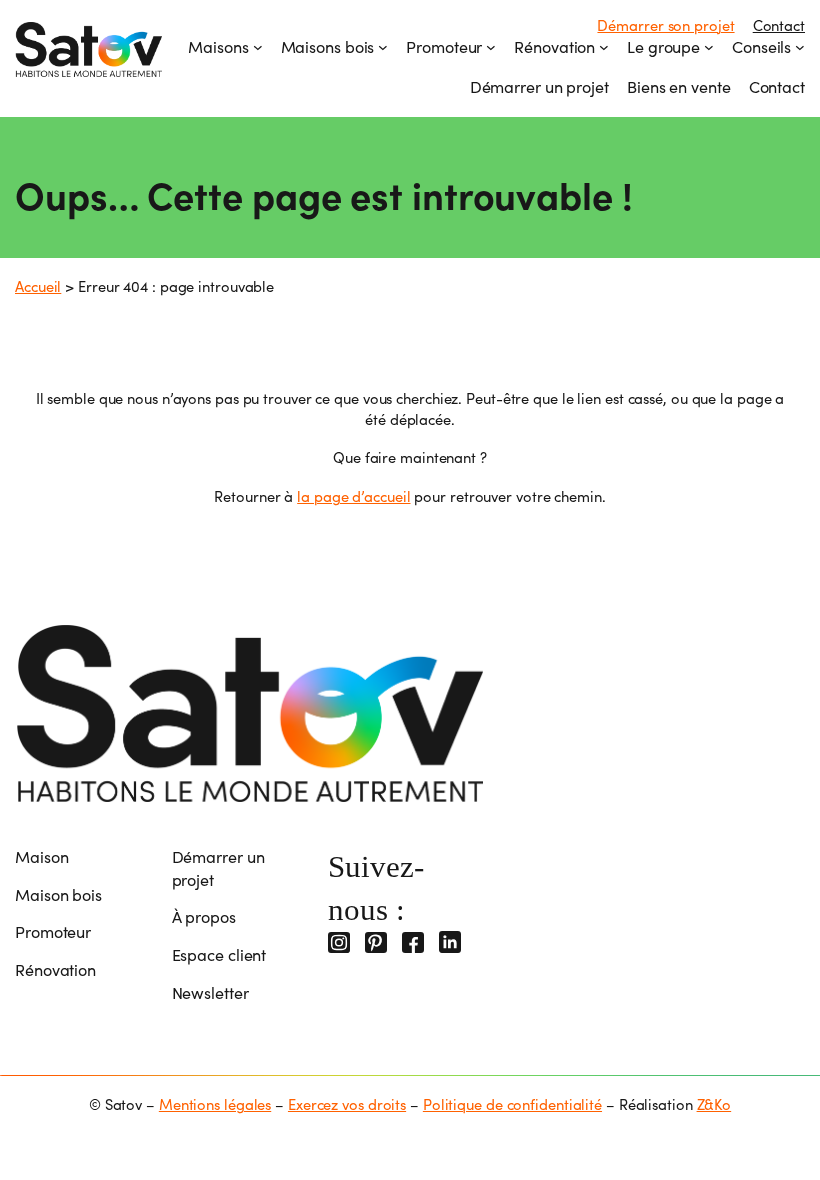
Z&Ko (714, 1104)
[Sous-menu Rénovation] (604, 47)
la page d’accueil (353, 496)
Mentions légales (215, 1104)
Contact (779, 25)
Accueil (38, 286)
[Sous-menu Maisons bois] (383, 47)
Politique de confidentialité (512, 1104)
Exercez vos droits (347, 1104)
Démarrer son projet (665, 25)
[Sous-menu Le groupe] (709, 47)
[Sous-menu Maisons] (258, 47)
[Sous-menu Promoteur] (491, 47)
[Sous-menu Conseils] (800, 47)
